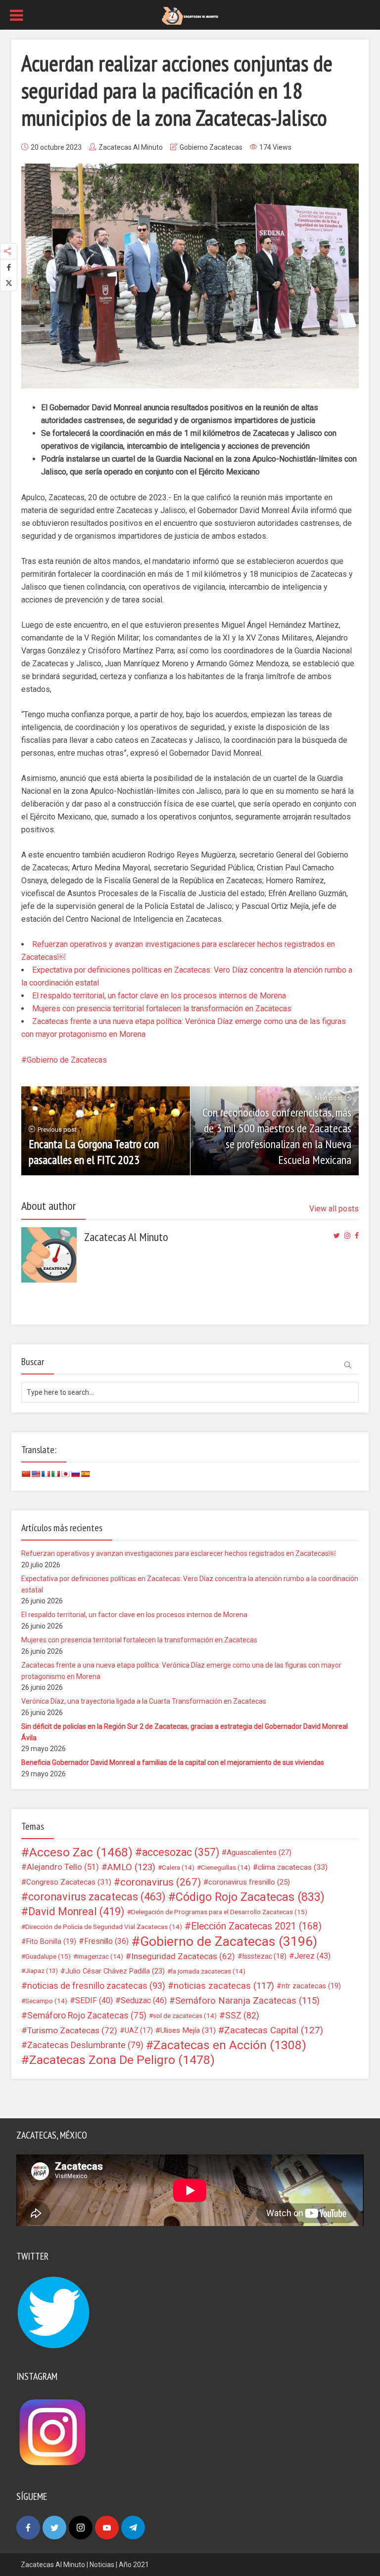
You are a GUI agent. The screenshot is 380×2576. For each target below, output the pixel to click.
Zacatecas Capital (274, 2030)
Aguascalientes (259, 1852)
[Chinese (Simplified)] (26, 1474)
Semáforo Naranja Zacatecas (247, 2001)
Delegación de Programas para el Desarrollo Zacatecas (219, 1912)
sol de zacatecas (185, 2016)
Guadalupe (48, 1956)
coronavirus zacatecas (97, 1897)
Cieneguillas (226, 1867)
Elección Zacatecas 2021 (256, 1926)
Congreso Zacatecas (69, 1882)
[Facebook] (28, 2528)
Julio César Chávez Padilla (115, 1971)
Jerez (312, 1956)
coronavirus (161, 1882)
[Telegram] (133, 2528)
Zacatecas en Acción (230, 2045)
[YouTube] (107, 2528)
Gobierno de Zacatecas (67, 1060)
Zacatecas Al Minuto (131, 147)
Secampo (46, 2001)
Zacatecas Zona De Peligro (122, 2060)
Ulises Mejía (188, 2030)
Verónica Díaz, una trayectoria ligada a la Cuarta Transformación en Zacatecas (144, 1701)
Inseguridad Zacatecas (183, 1956)
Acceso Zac (81, 1852)
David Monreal (76, 1912)
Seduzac (144, 2000)
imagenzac (100, 1956)
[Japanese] (65, 1474)
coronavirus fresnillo (249, 1882)
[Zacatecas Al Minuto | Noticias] (190, 15)
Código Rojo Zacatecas (250, 1897)
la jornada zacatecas (208, 1971)
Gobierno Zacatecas (211, 147)
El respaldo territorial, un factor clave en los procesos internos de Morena (159, 996)
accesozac (181, 1852)
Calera (178, 1867)
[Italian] (55, 1474)
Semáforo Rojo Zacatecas (87, 2016)
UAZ (139, 2030)
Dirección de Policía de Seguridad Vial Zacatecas (104, 1927)
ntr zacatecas (311, 1986)
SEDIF (94, 2000)
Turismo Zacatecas (72, 2030)
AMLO (131, 1867)
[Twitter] (54, 2528)
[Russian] (75, 1474)
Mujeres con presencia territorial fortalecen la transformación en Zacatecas (162, 1009)
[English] (36, 1474)
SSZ (242, 2016)
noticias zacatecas (224, 1986)
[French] (46, 1474)
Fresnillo (106, 1941)
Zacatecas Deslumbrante (85, 2045)
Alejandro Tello (63, 1867)
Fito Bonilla (51, 1941)
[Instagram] (81, 2528)
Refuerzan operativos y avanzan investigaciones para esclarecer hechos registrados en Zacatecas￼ (178, 1553)
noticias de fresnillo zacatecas (96, 1986)
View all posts (334, 1209)
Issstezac (264, 1956)
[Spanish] (85, 1474)
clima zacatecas (293, 1867)
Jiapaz (42, 1971)
